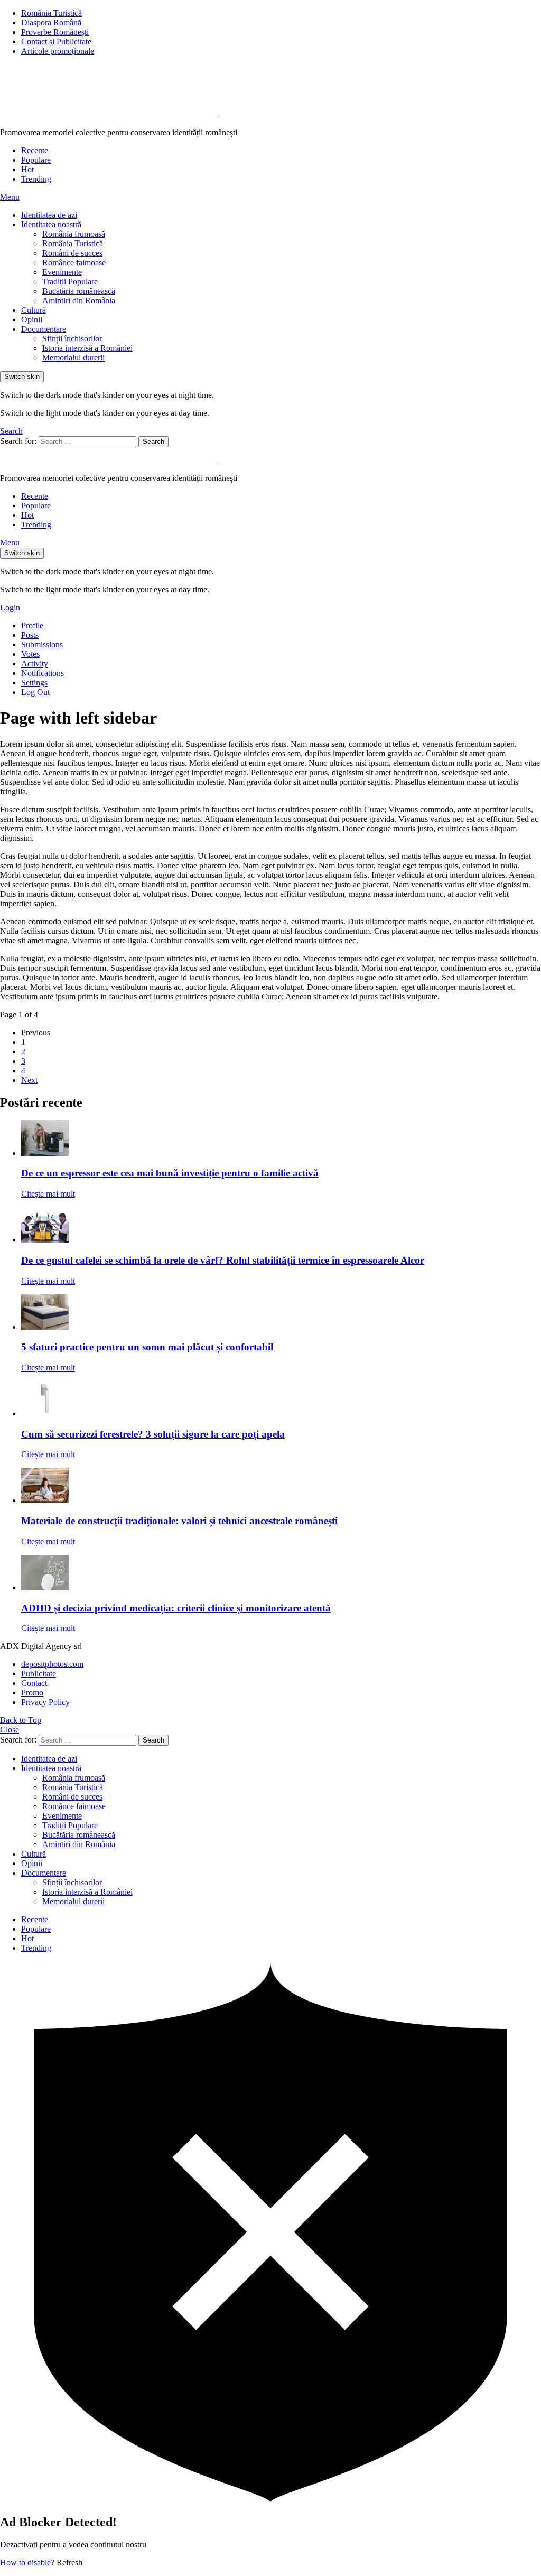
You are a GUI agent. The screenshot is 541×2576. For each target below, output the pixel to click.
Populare (36, 160)
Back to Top (21, 1720)
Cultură (34, 310)
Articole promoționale (58, 51)
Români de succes (72, 253)
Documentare (44, 329)
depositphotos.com (52, 1664)
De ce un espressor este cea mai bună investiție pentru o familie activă (170, 1173)
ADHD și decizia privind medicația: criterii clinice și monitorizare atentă (176, 1608)
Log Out (35, 692)
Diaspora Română (51, 22)
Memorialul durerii (73, 358)
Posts (30, 635)
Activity (35, 664)
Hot (27, 169)
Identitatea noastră (51, 224)
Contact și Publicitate (56, 41)
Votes (30, 654)
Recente (35, 150)
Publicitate (39, 1674)
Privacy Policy (45, 1702)
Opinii (32, 319)
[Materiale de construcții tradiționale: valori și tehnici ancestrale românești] (281, 1486)
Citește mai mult (48, 1194)
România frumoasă (74, 234)
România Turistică (52, 13)
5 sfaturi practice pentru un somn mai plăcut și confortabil (147, 1347)
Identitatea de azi (49, 215)
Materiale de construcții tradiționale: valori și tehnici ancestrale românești (179, 1521)
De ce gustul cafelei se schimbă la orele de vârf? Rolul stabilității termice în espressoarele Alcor (223, 1260)
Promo (32, 1693)
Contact (34, 1683)
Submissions (42, 645)
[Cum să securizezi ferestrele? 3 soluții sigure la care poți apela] (281, 1400)
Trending (36, 179)
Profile (32, 626)
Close (10, 1730)
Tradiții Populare (70, 281)
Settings (34, 683)
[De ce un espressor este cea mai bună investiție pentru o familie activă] (281, 1139)
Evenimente (62, 272)
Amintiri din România (79, 300)
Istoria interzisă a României (87, 348)
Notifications (43, 673)
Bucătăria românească (79, 291)
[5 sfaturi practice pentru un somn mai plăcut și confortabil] (281, 1313)
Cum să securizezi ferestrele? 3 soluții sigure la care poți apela (153, 1434)
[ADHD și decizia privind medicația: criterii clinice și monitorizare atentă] (281, 1574)
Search (153, 442)
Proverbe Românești (55, 32)
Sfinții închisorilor (72, 339)
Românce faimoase (74, 262)
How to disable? (27, 2563)
